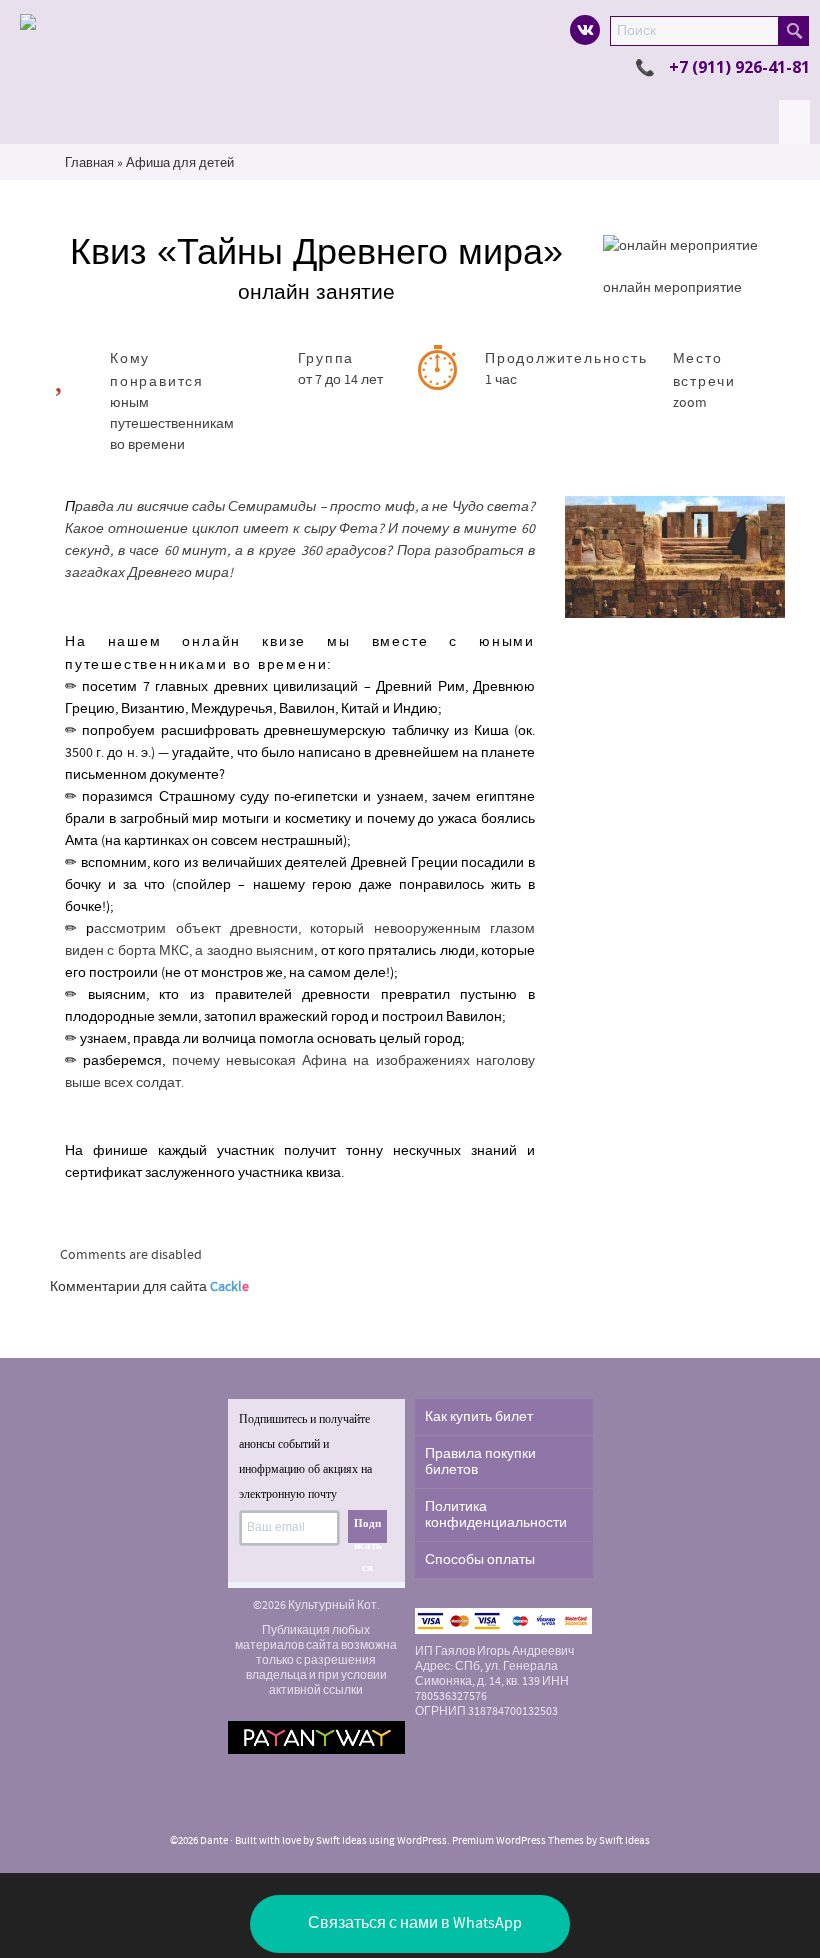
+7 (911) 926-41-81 (739, 67)
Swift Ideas (341, 1841)
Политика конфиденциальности (496, 1515)
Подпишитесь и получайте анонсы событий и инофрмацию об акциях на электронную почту (305, 1456)
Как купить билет (479, 1417)
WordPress (422, 1841)
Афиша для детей (180, 163)
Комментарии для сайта (149, 1287)
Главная (89, 163)
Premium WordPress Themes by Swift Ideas (551, 1841)
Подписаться (368, 1530)
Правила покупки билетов (480, 1462)
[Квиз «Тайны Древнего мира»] (675, 557)
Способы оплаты (480, 1560)
